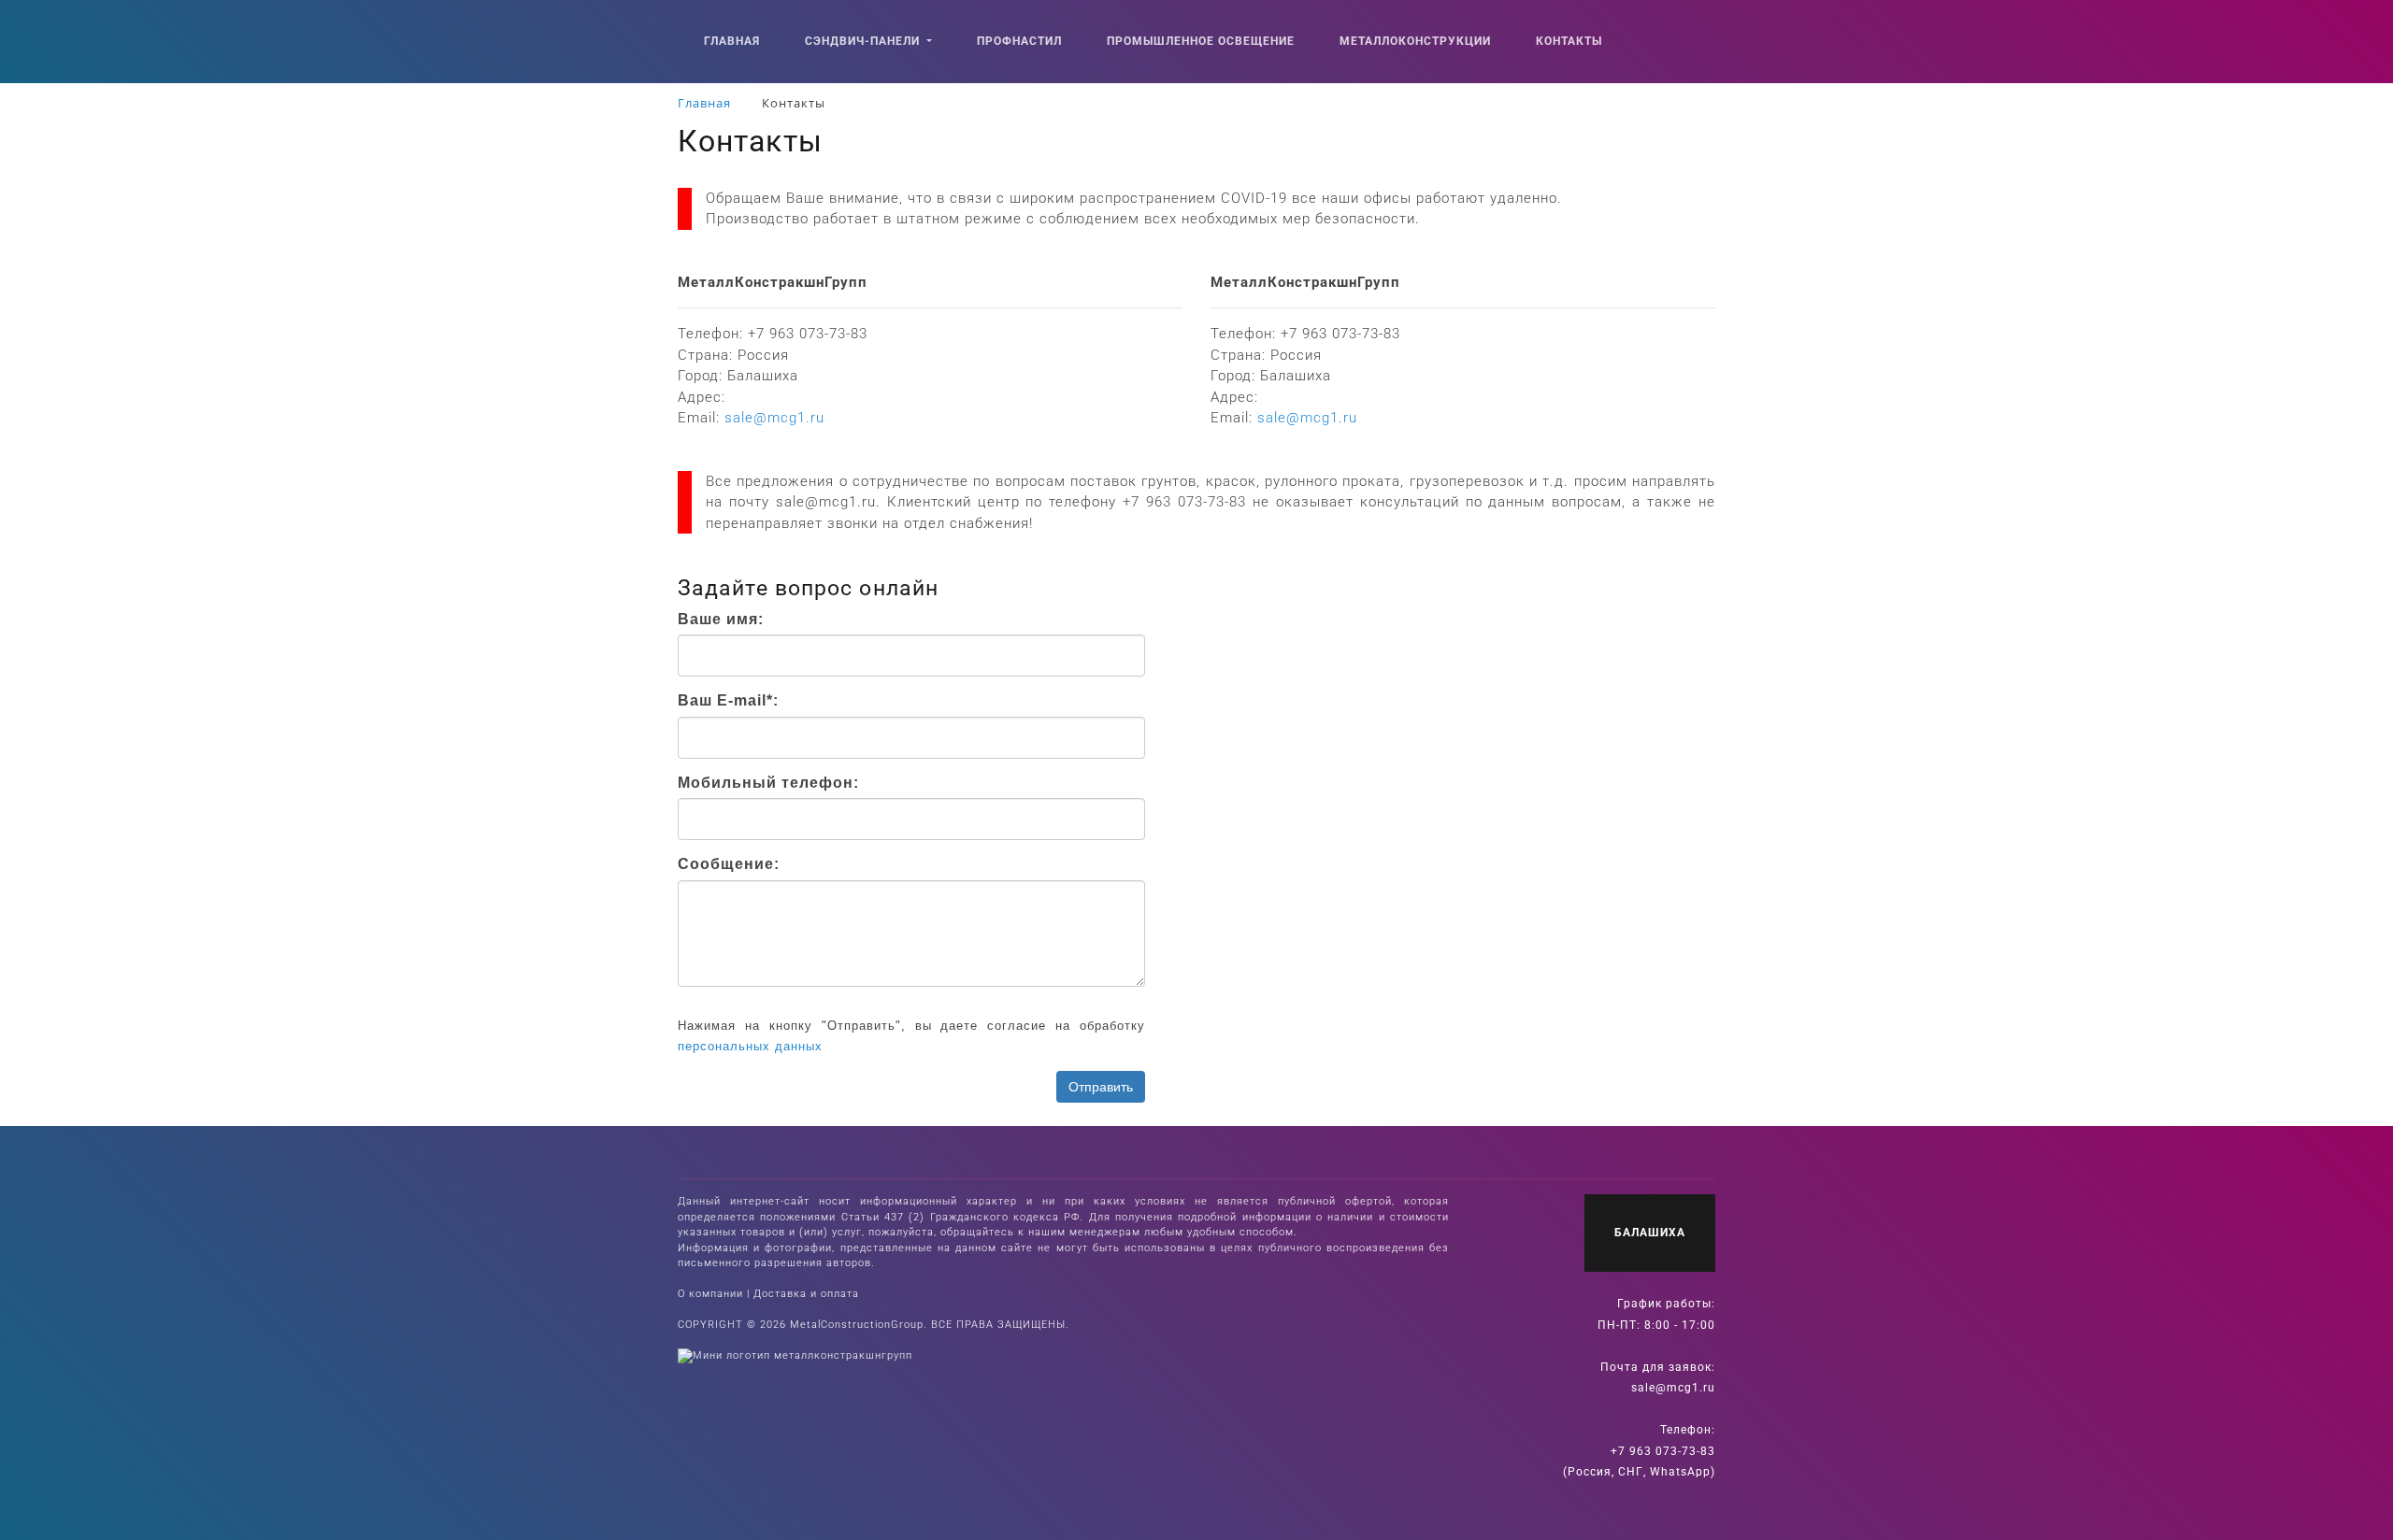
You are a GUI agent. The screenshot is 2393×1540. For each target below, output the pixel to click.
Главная (732, 41)
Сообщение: (729, 864)
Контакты (1569, 41)
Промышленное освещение (1201, 41)
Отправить (1101, 1087)
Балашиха (1650, 1233)
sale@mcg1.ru (1673, 1388)
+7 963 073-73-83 (1663, 1451)
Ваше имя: (721, 619)
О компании (710, 1294)
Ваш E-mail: (728, 700)
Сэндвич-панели (864, 41)
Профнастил (1019, 41)
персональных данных (750, 1046)
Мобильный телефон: (768, 783)
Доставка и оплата (806, 1294)
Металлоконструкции (1415, 41)
